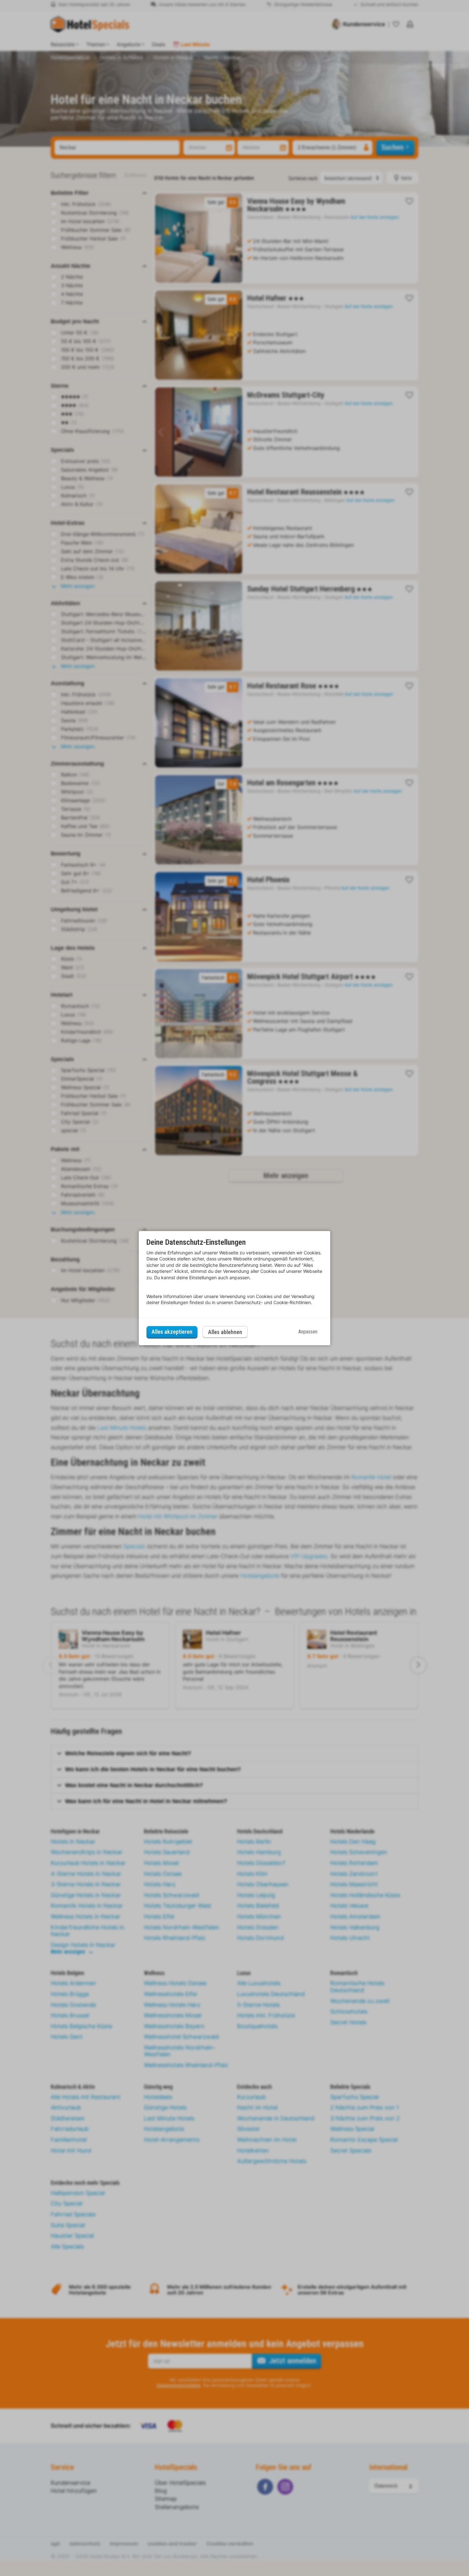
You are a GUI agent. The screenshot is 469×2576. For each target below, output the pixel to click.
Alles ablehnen (225, 1332)
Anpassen (308, 1332)
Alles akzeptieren (172, 1332)
